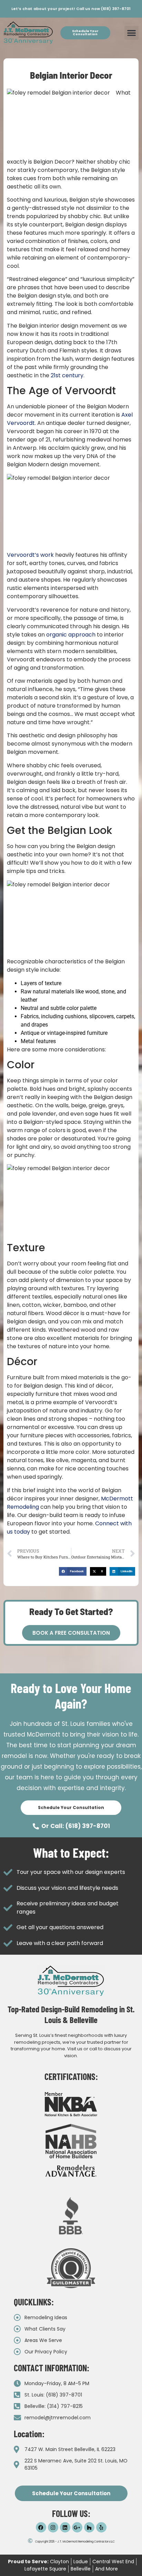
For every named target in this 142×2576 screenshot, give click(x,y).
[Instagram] (53, 2527)
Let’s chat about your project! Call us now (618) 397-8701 (71, 9)
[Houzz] (89, 2527)
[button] (131, 33)
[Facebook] (41, 2527)
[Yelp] (101, 2527)
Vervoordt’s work (30, 555)
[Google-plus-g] (77, 2527)
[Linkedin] (65, 2527)
